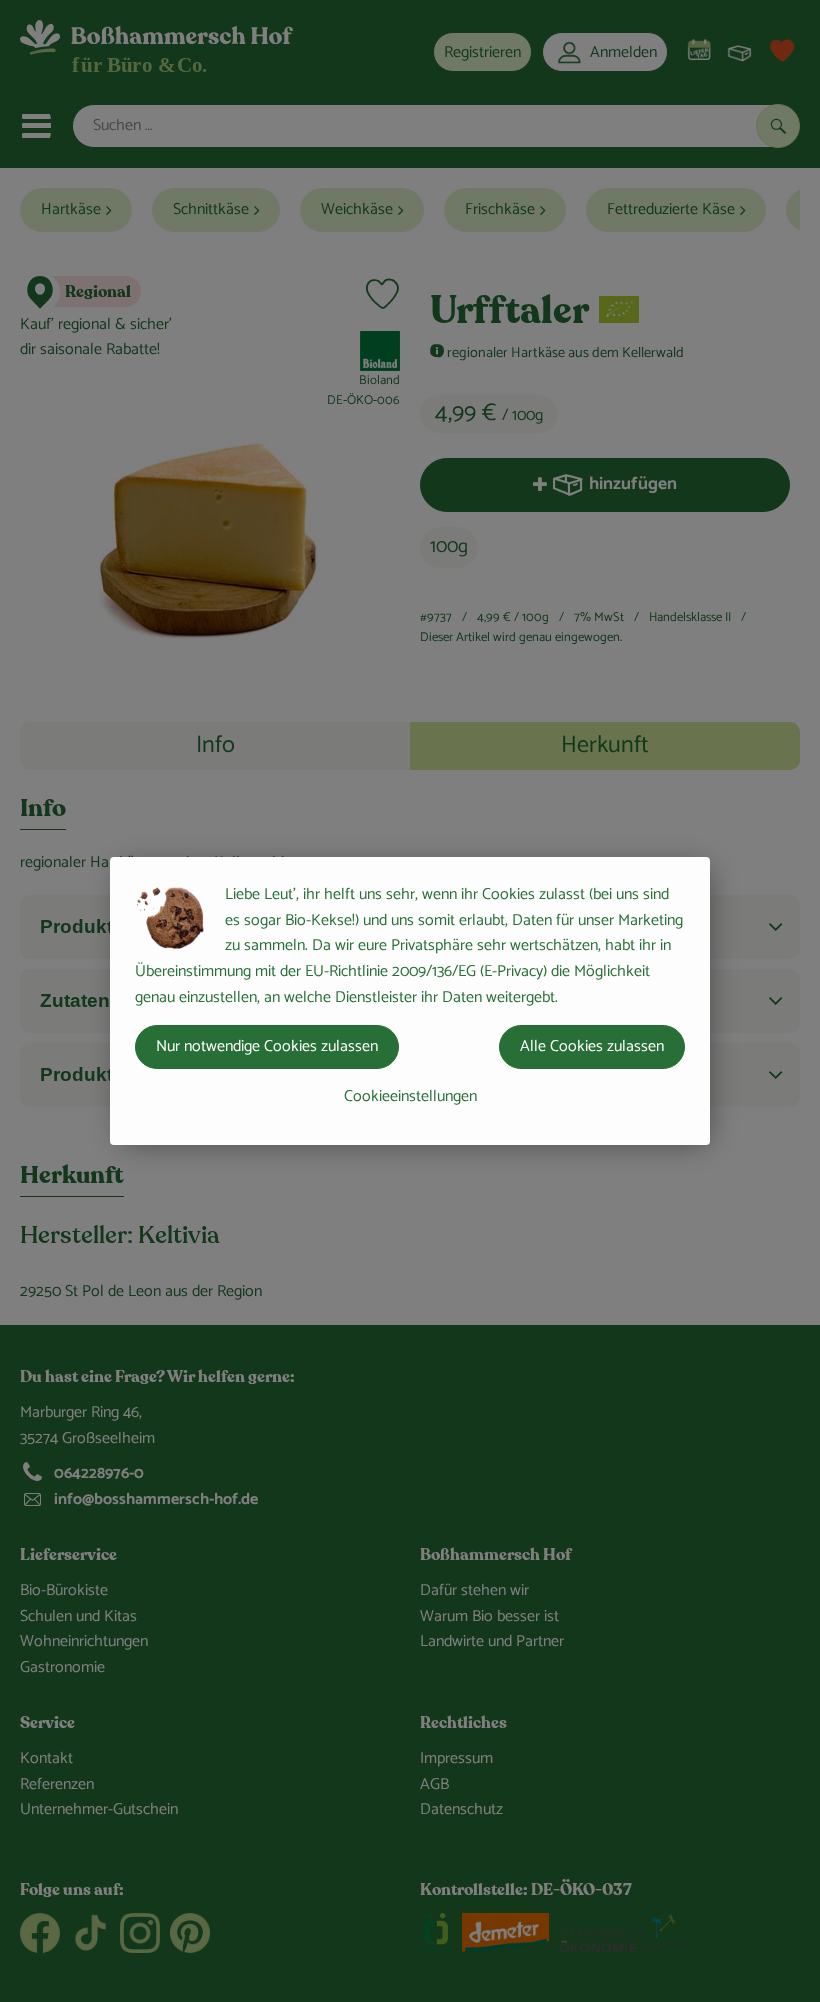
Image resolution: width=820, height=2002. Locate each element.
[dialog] (410, 1001)
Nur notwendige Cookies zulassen (267, 1046)
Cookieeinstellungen (410, 1096)
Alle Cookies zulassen (592, 1046)
